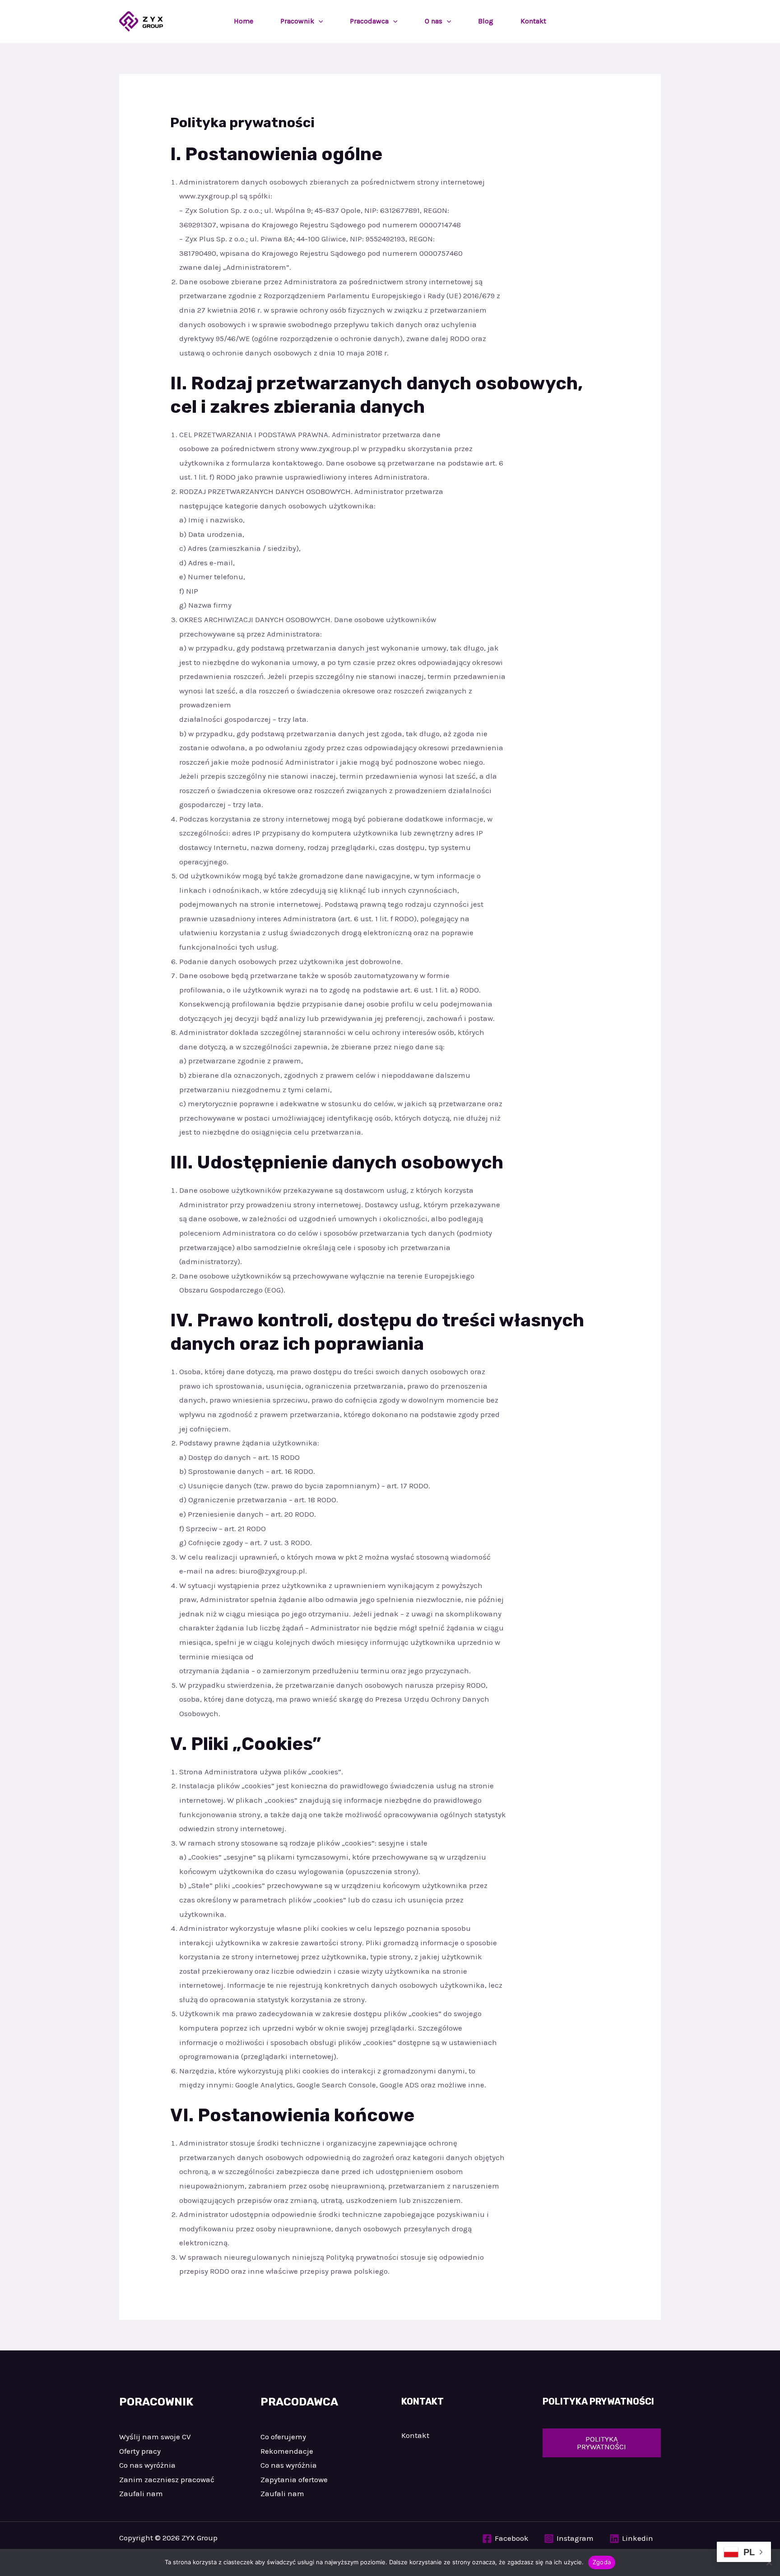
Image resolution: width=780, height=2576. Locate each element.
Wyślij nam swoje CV (155, 2437)
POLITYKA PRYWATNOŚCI (601, 2443)
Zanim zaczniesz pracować (167, 2479)
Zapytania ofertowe (294, 2479)
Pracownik (297, 21)
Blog (486, 21)
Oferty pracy (140, 2451)
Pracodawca (369, 21)
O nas (434, 21)
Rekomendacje (287, 2451)
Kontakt (533, 21)
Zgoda (602, 2562)
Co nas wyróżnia (147, 2465)
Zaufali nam (141, 2493)
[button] (319, 21)
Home (244, 21)
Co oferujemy (283, 2437)
